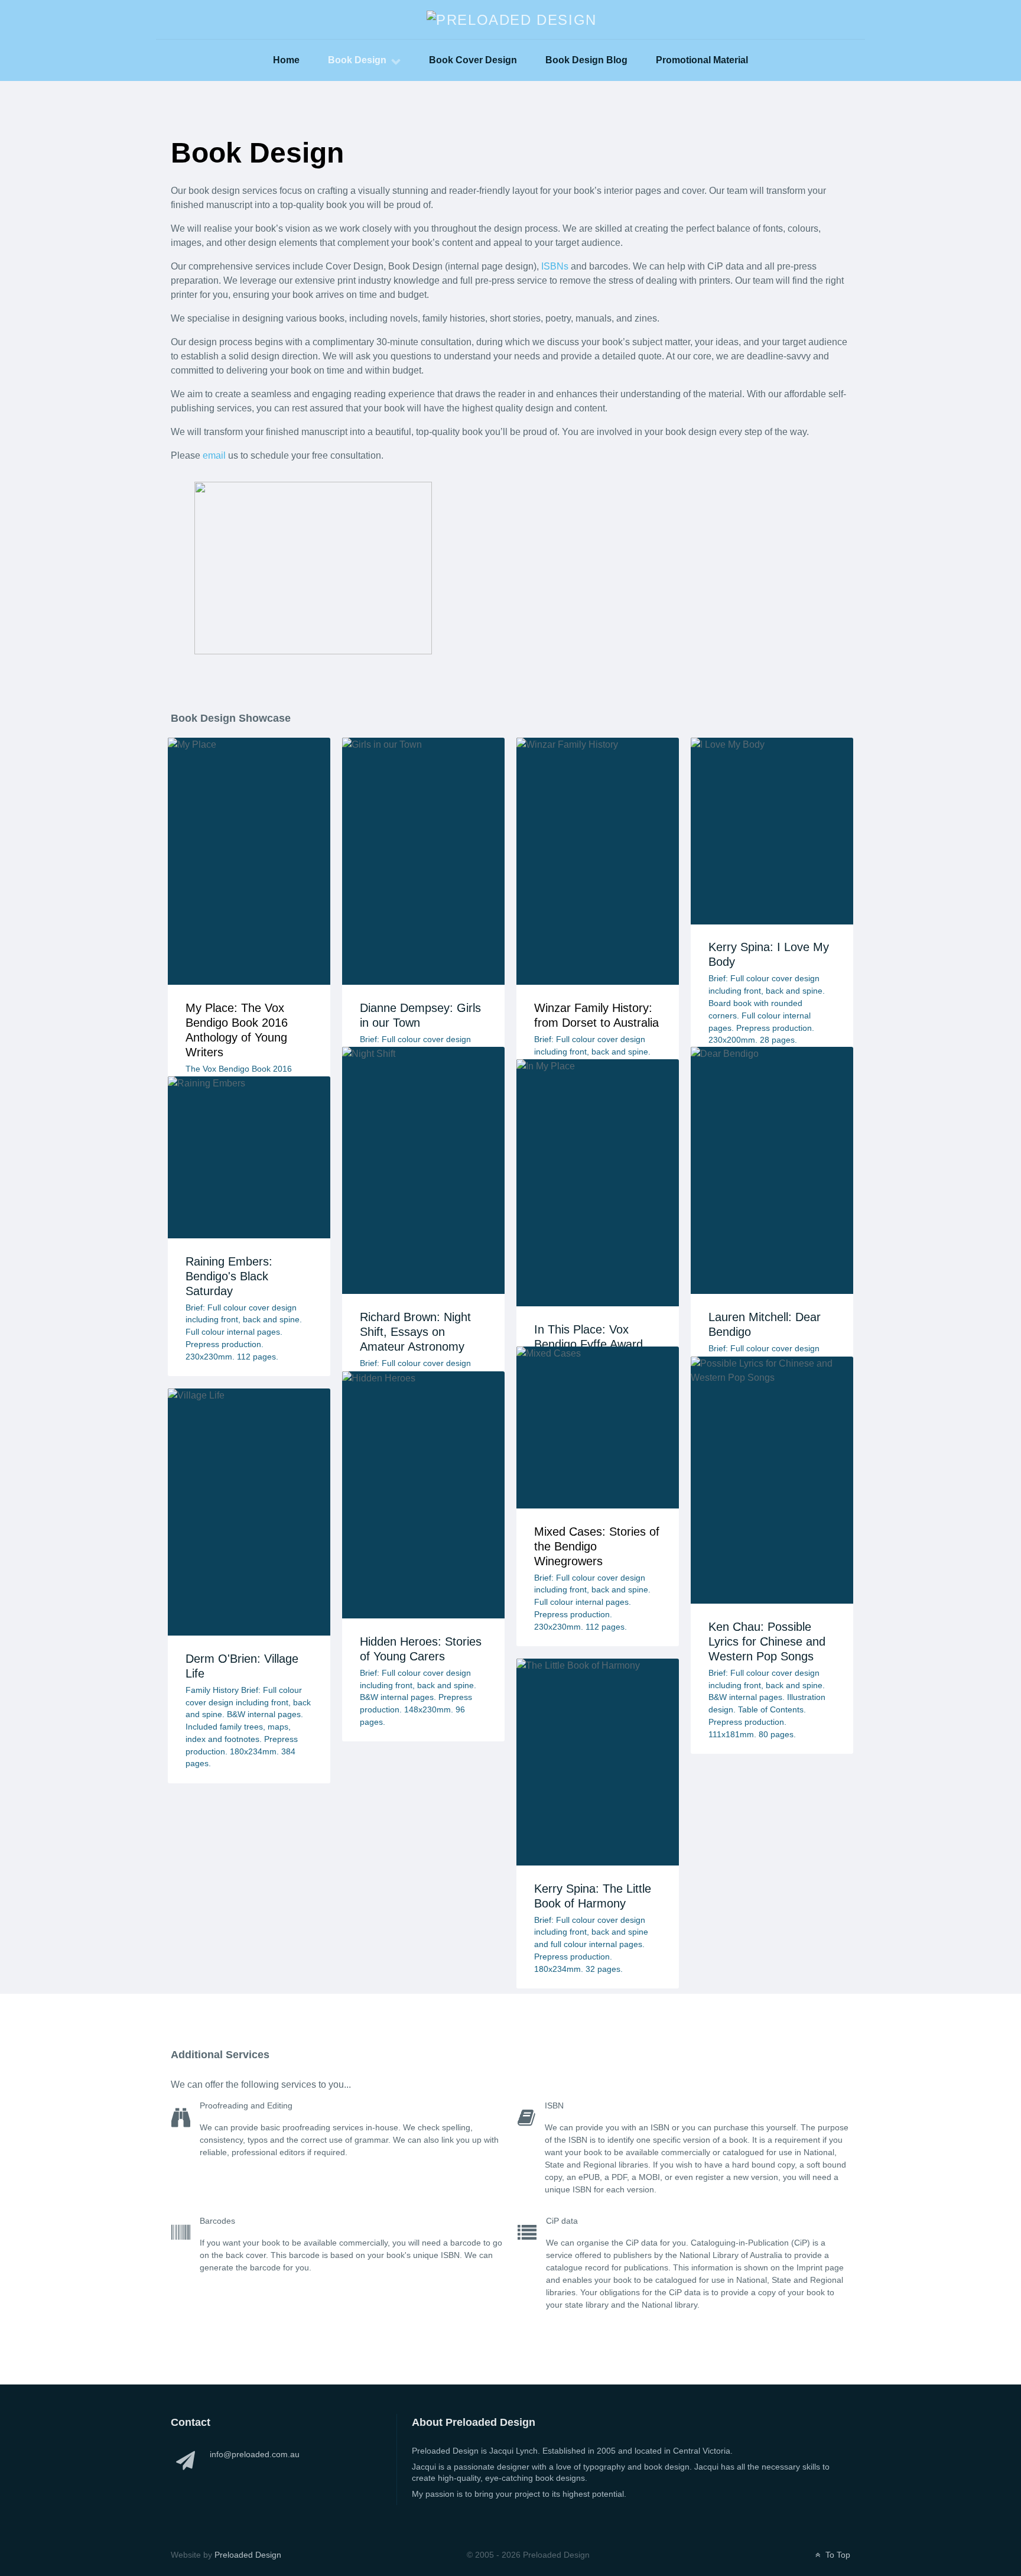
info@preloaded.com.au (255, 2454)
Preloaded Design (248, 2555)
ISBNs (555, 266)
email (214, 455)
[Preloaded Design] (512, 19)
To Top (837, 2555)
